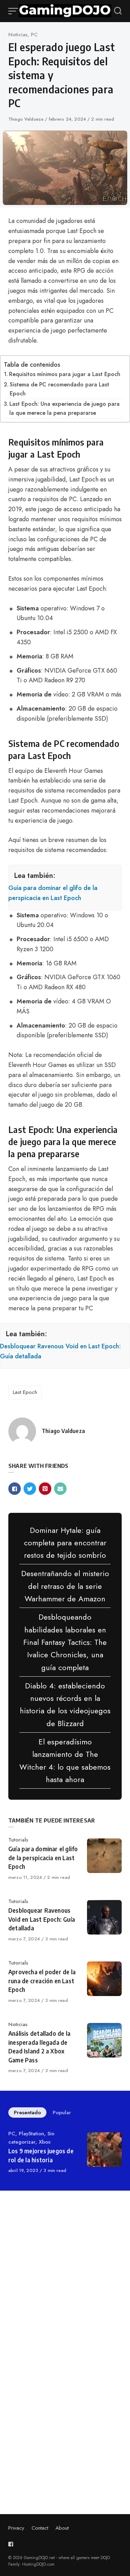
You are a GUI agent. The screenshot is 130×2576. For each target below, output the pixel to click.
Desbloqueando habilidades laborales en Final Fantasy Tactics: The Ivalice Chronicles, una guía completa (65, 1642)
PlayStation (31, 2134)
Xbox (45, 2142)
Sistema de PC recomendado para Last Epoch (59, 389)
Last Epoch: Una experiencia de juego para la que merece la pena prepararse (64, 408)
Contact (40, 2528)
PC (34, 35)
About (62, 2528)
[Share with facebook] (15, 1489)
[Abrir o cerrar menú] (14, 11)
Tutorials (18, 1840)
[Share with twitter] (30, 1489)
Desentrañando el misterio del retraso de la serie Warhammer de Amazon (65, 1586)
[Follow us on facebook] (12, 2544)
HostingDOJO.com (38, 2564)
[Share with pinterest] (45, 1489)
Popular (62, 2113)
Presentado (27, 2113)
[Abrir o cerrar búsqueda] (118, 11)
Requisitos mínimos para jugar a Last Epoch (65, 374)
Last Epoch (25, 1392)
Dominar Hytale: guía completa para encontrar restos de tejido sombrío (65, 1543)
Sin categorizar (31, 2138)
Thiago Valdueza (27, 119)
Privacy (16, 2528)
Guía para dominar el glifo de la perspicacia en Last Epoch (53, 893)
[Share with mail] (60, 1489)
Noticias (18, 35)
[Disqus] (65, 2294)
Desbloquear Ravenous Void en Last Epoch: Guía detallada (60, 1351)
